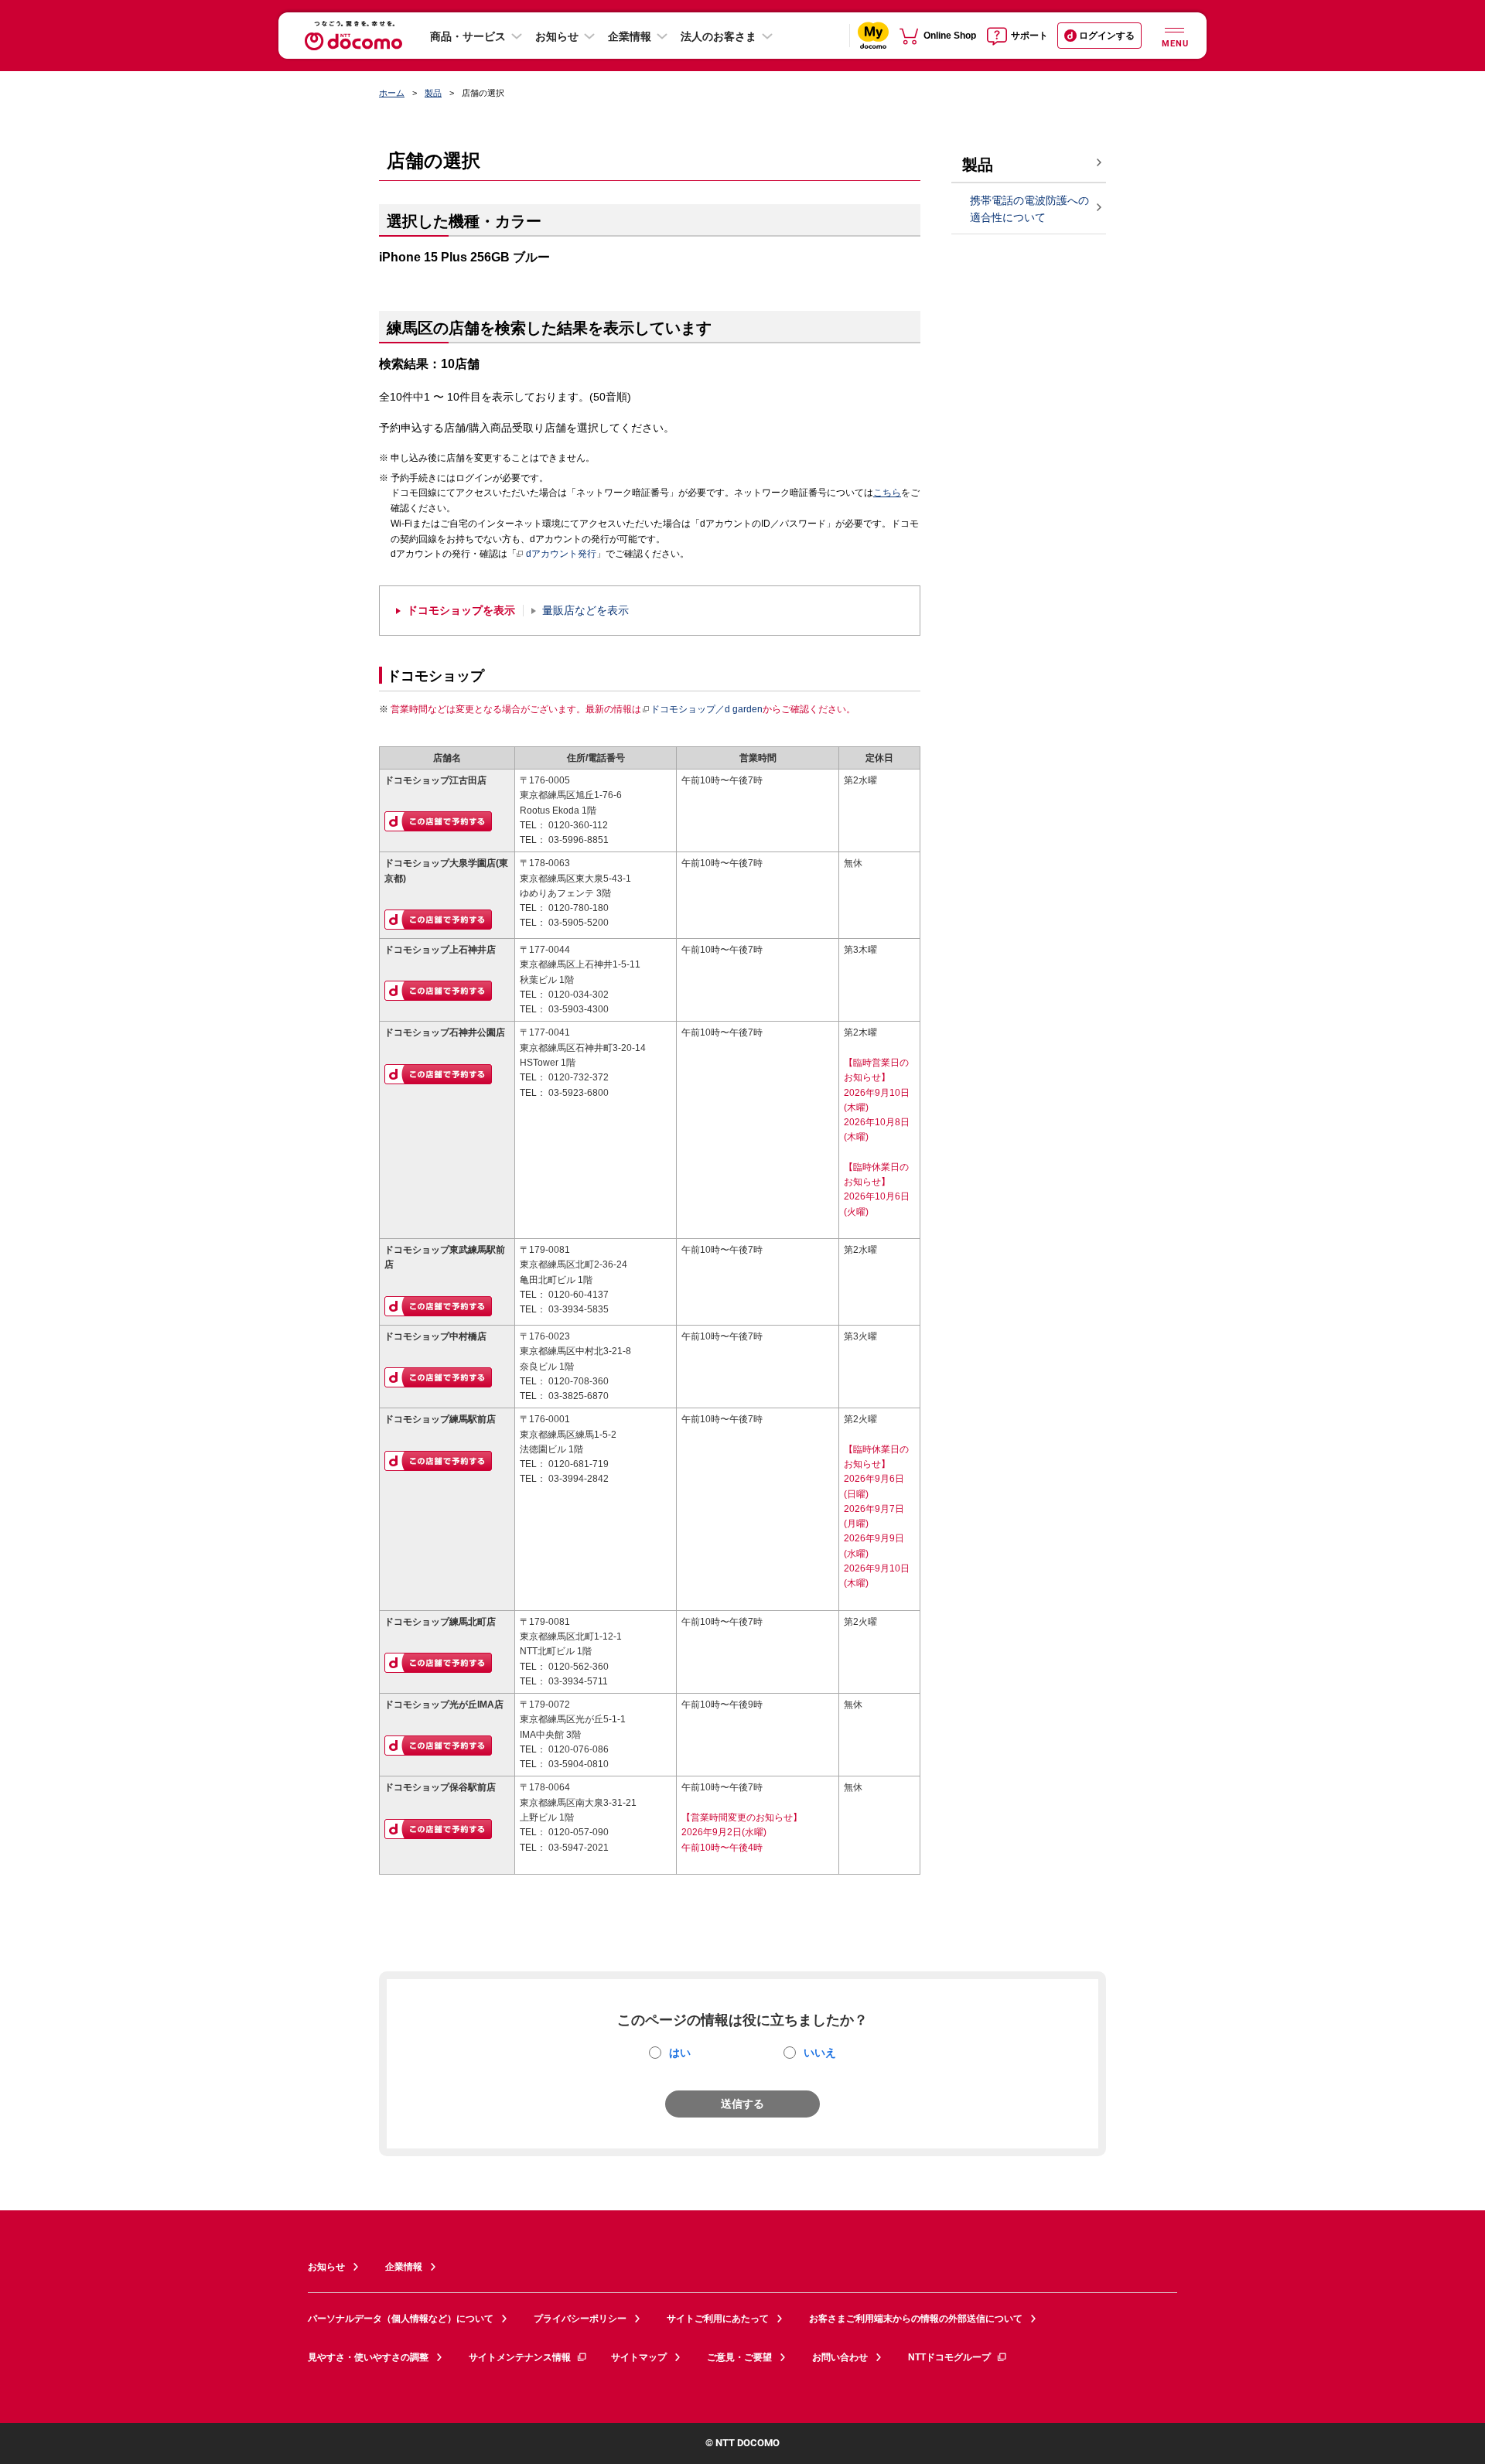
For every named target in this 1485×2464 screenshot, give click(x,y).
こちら (887, 493)
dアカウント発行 (561, 554)
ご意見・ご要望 (739, 2357)
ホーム (392, 93)
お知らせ (557, 36)
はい (680, 2053)
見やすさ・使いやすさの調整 (368, 2357)
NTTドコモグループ (949, 2357)
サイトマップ (639, 2357)
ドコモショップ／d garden (707, 709)
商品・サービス (468, 36)
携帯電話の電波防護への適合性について (1029, 209)
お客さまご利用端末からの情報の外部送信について (916, 2319)
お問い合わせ (840, 2357)
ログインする (1107, 36)
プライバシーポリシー (580, 2319)
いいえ (820, 2053)
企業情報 (630, 36)
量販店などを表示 (585, 611)
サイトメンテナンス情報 (520, 2357)
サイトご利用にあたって (718, 2319)
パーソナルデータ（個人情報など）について (401, 2319)
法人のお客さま (719, 36)
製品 (433, 93)
